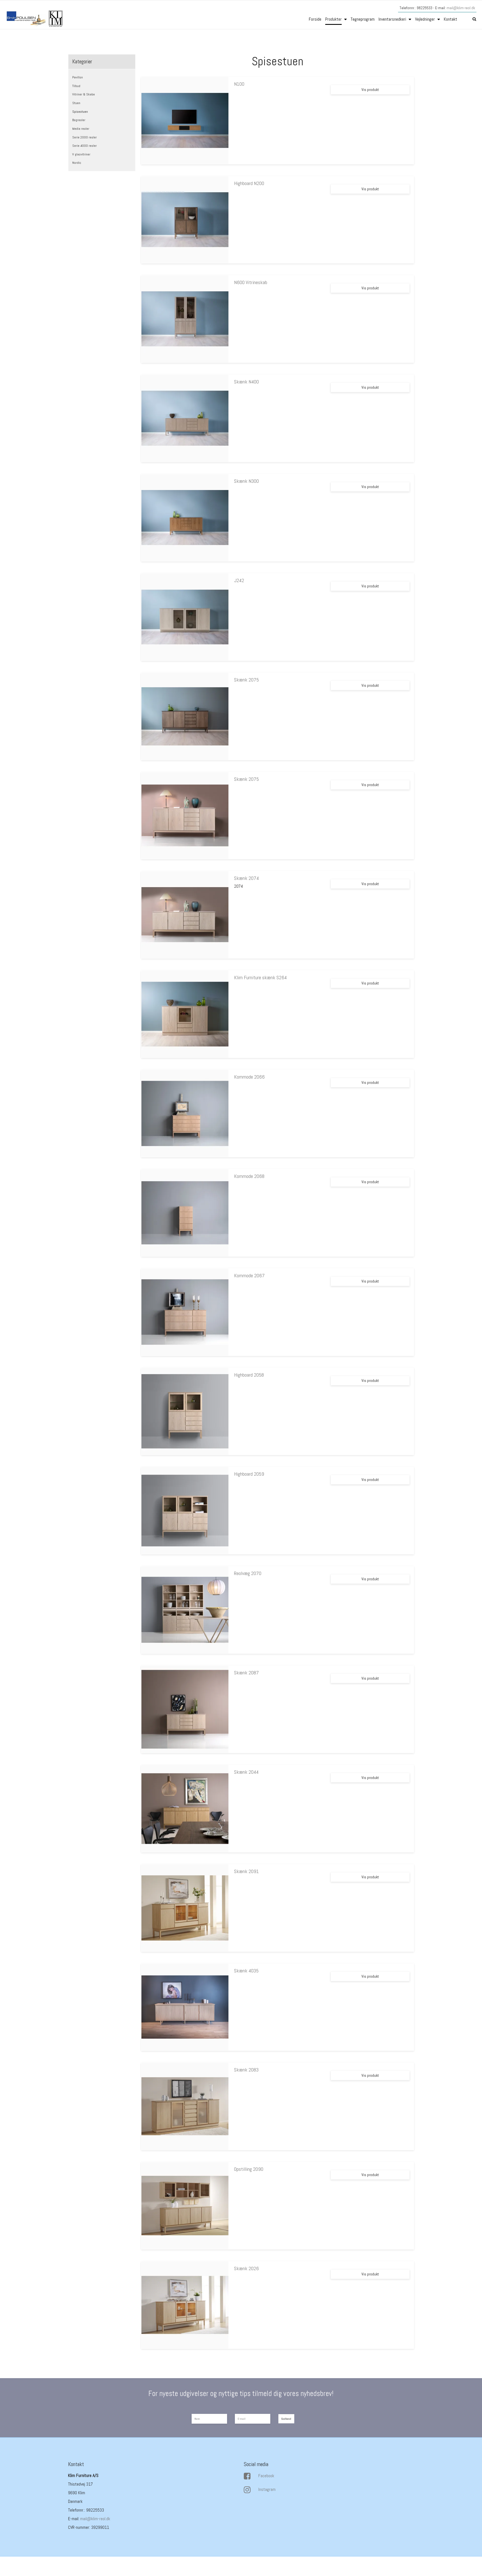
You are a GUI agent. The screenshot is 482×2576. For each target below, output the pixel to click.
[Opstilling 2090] (185, 2206)
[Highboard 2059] (185, 1511)
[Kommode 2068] (185, 1213)
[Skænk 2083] (185, 2106)
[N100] (185, 121)
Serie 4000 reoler (85, 146)
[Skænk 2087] (185, 1709)
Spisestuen (80, 112)
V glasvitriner (81, 154)
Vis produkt (370, 90)
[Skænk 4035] (185, 2007)
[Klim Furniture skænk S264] (185, 1014)
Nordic (77, 163)
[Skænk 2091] (185, 1908)
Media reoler (81, 129)
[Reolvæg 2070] (185, 1610)
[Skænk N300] (185, 518)
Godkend (286, 2419)
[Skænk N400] (185, 418)
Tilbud (76, 86)
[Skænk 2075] (185, 716)
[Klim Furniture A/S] (35, 19)
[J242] (185, 617)
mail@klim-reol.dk (461, 8)
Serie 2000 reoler (85, 137)
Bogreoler (79, 120)
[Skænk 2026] (185, 2305)
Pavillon (78, 77)
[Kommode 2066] (185, 1113)
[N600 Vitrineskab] (185, 319)
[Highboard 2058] (185, 1411)
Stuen (76, 103)
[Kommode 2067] (185, 1312)
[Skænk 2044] (185, 1809)
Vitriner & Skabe (84, 94)
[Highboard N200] (185, 220)
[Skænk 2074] (185, 915)
